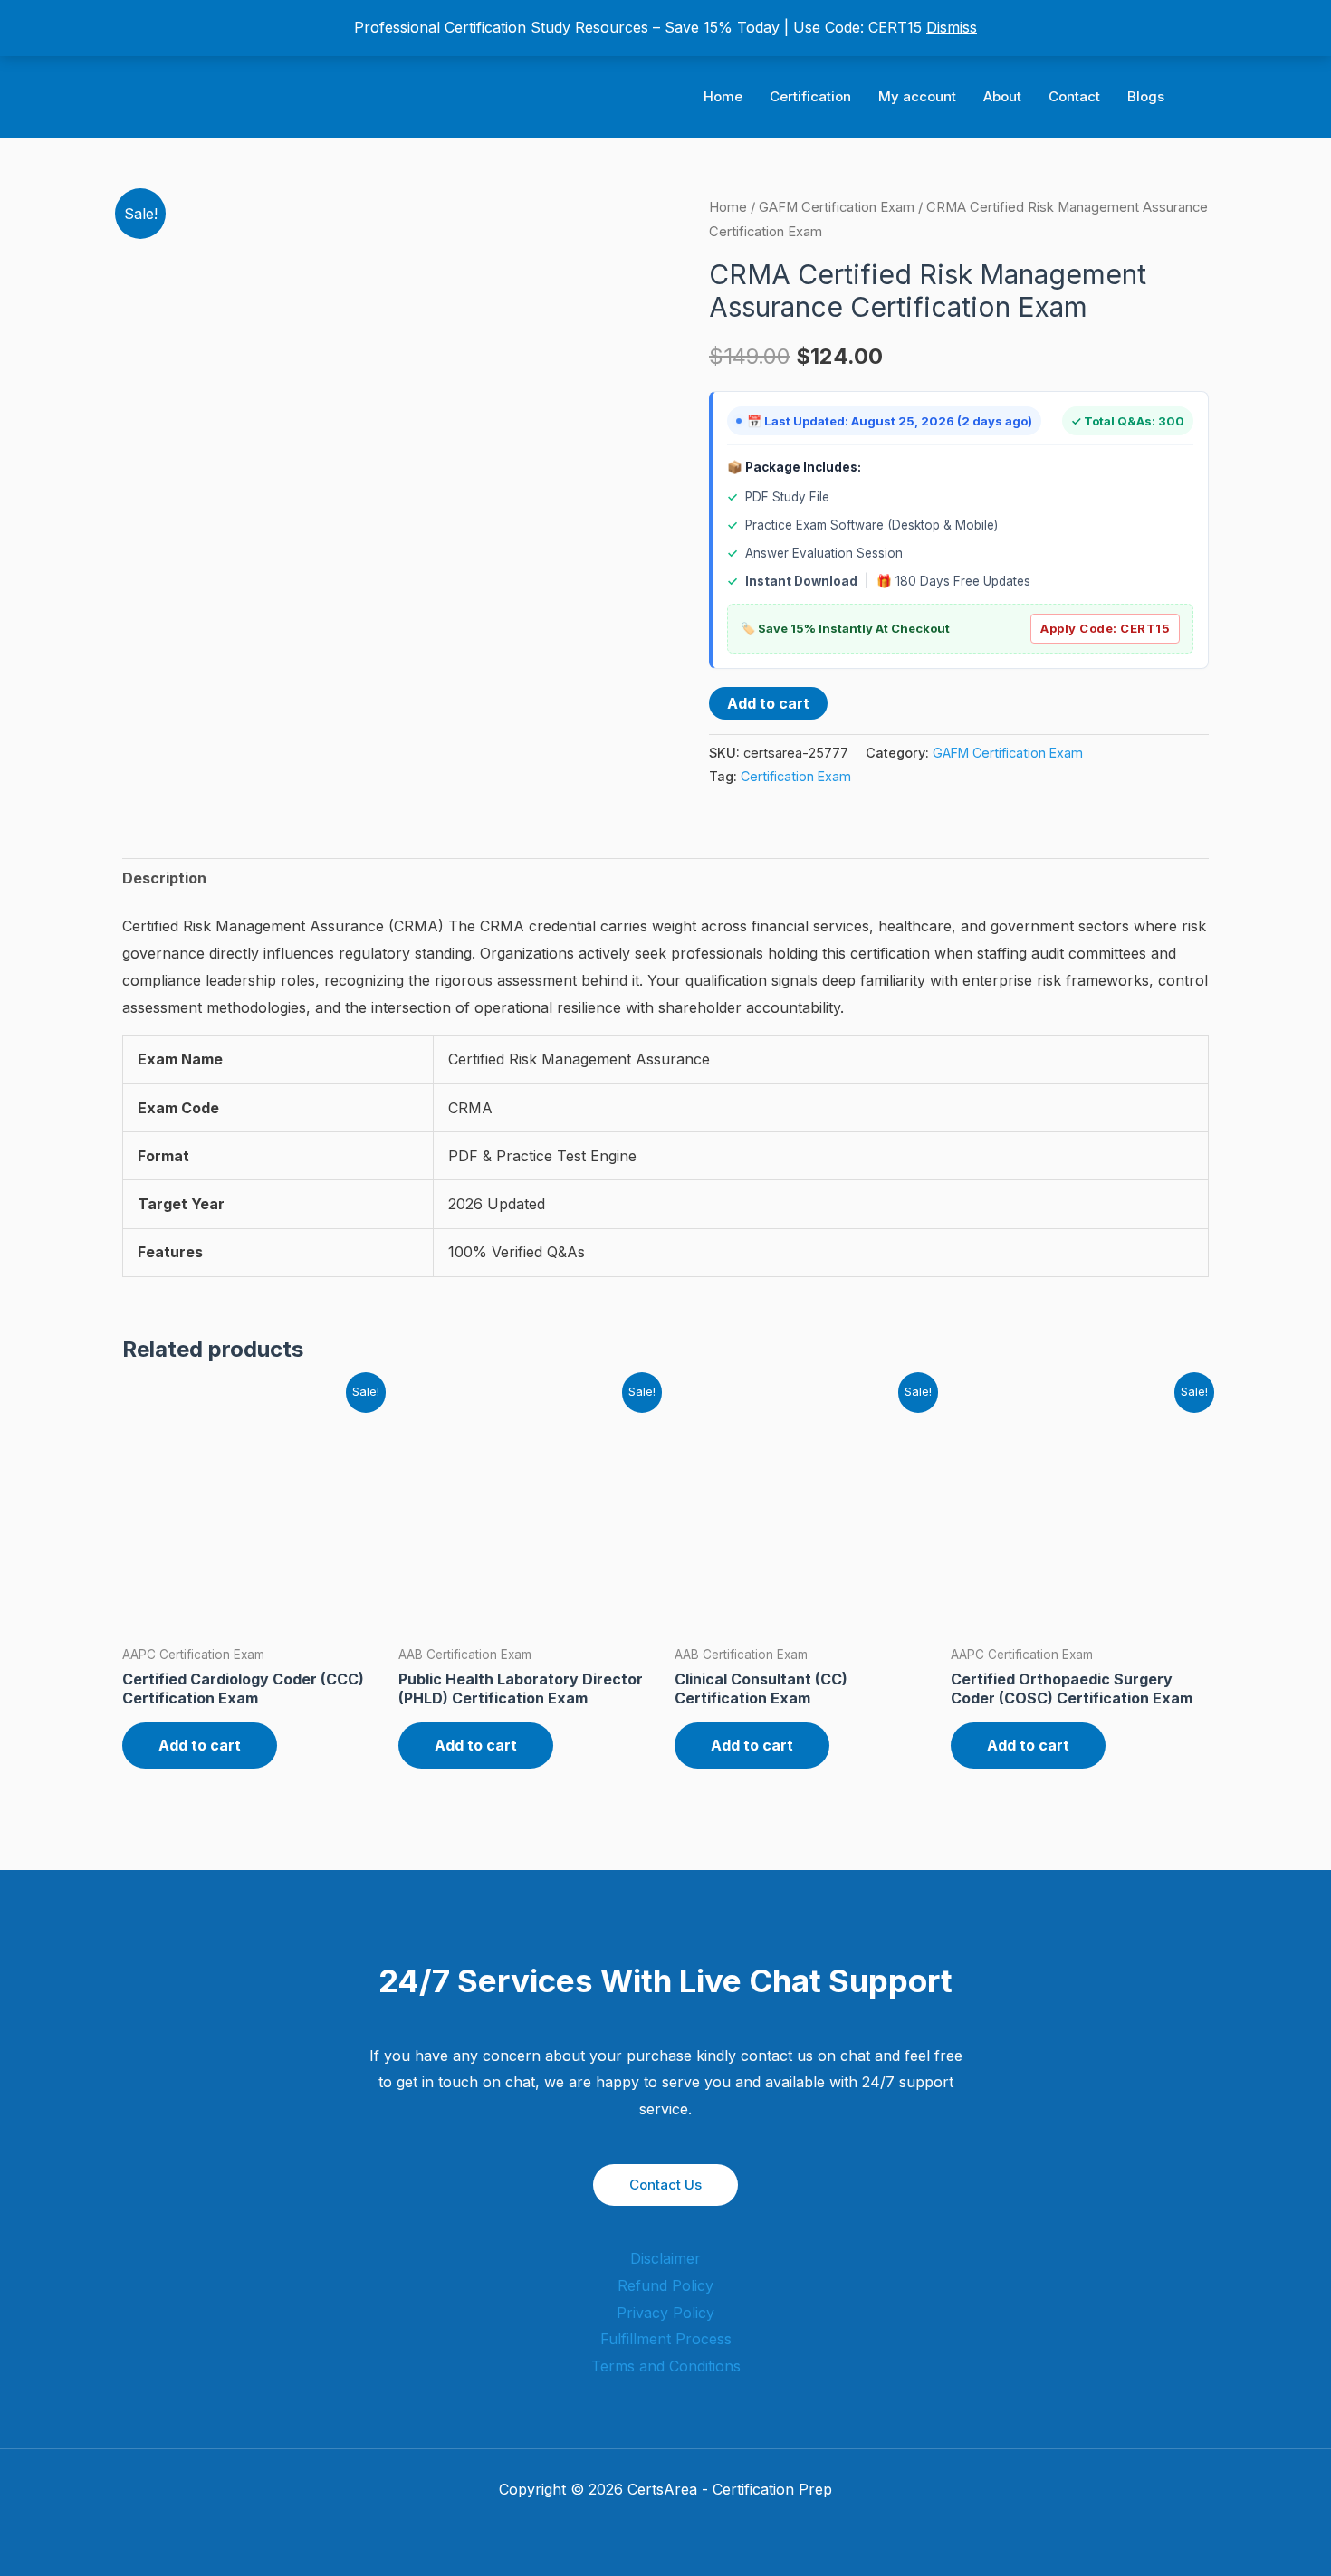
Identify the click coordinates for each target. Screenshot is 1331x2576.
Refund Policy (665, 2285)
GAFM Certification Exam (837, 207)
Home (723, 96)
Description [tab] (164, 878)
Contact (1074, 96)
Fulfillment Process (666, 2339)
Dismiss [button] (952, 27)
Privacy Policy (665, 2313)
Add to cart (768, 703)
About (1002, 96)
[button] (1202, 97)
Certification (810, 96)
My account (917, 96)
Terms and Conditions (666, 2366)
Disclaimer (665, 2258)
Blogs (1146, 96)
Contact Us (665, 2185)
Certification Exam (796, 776)
